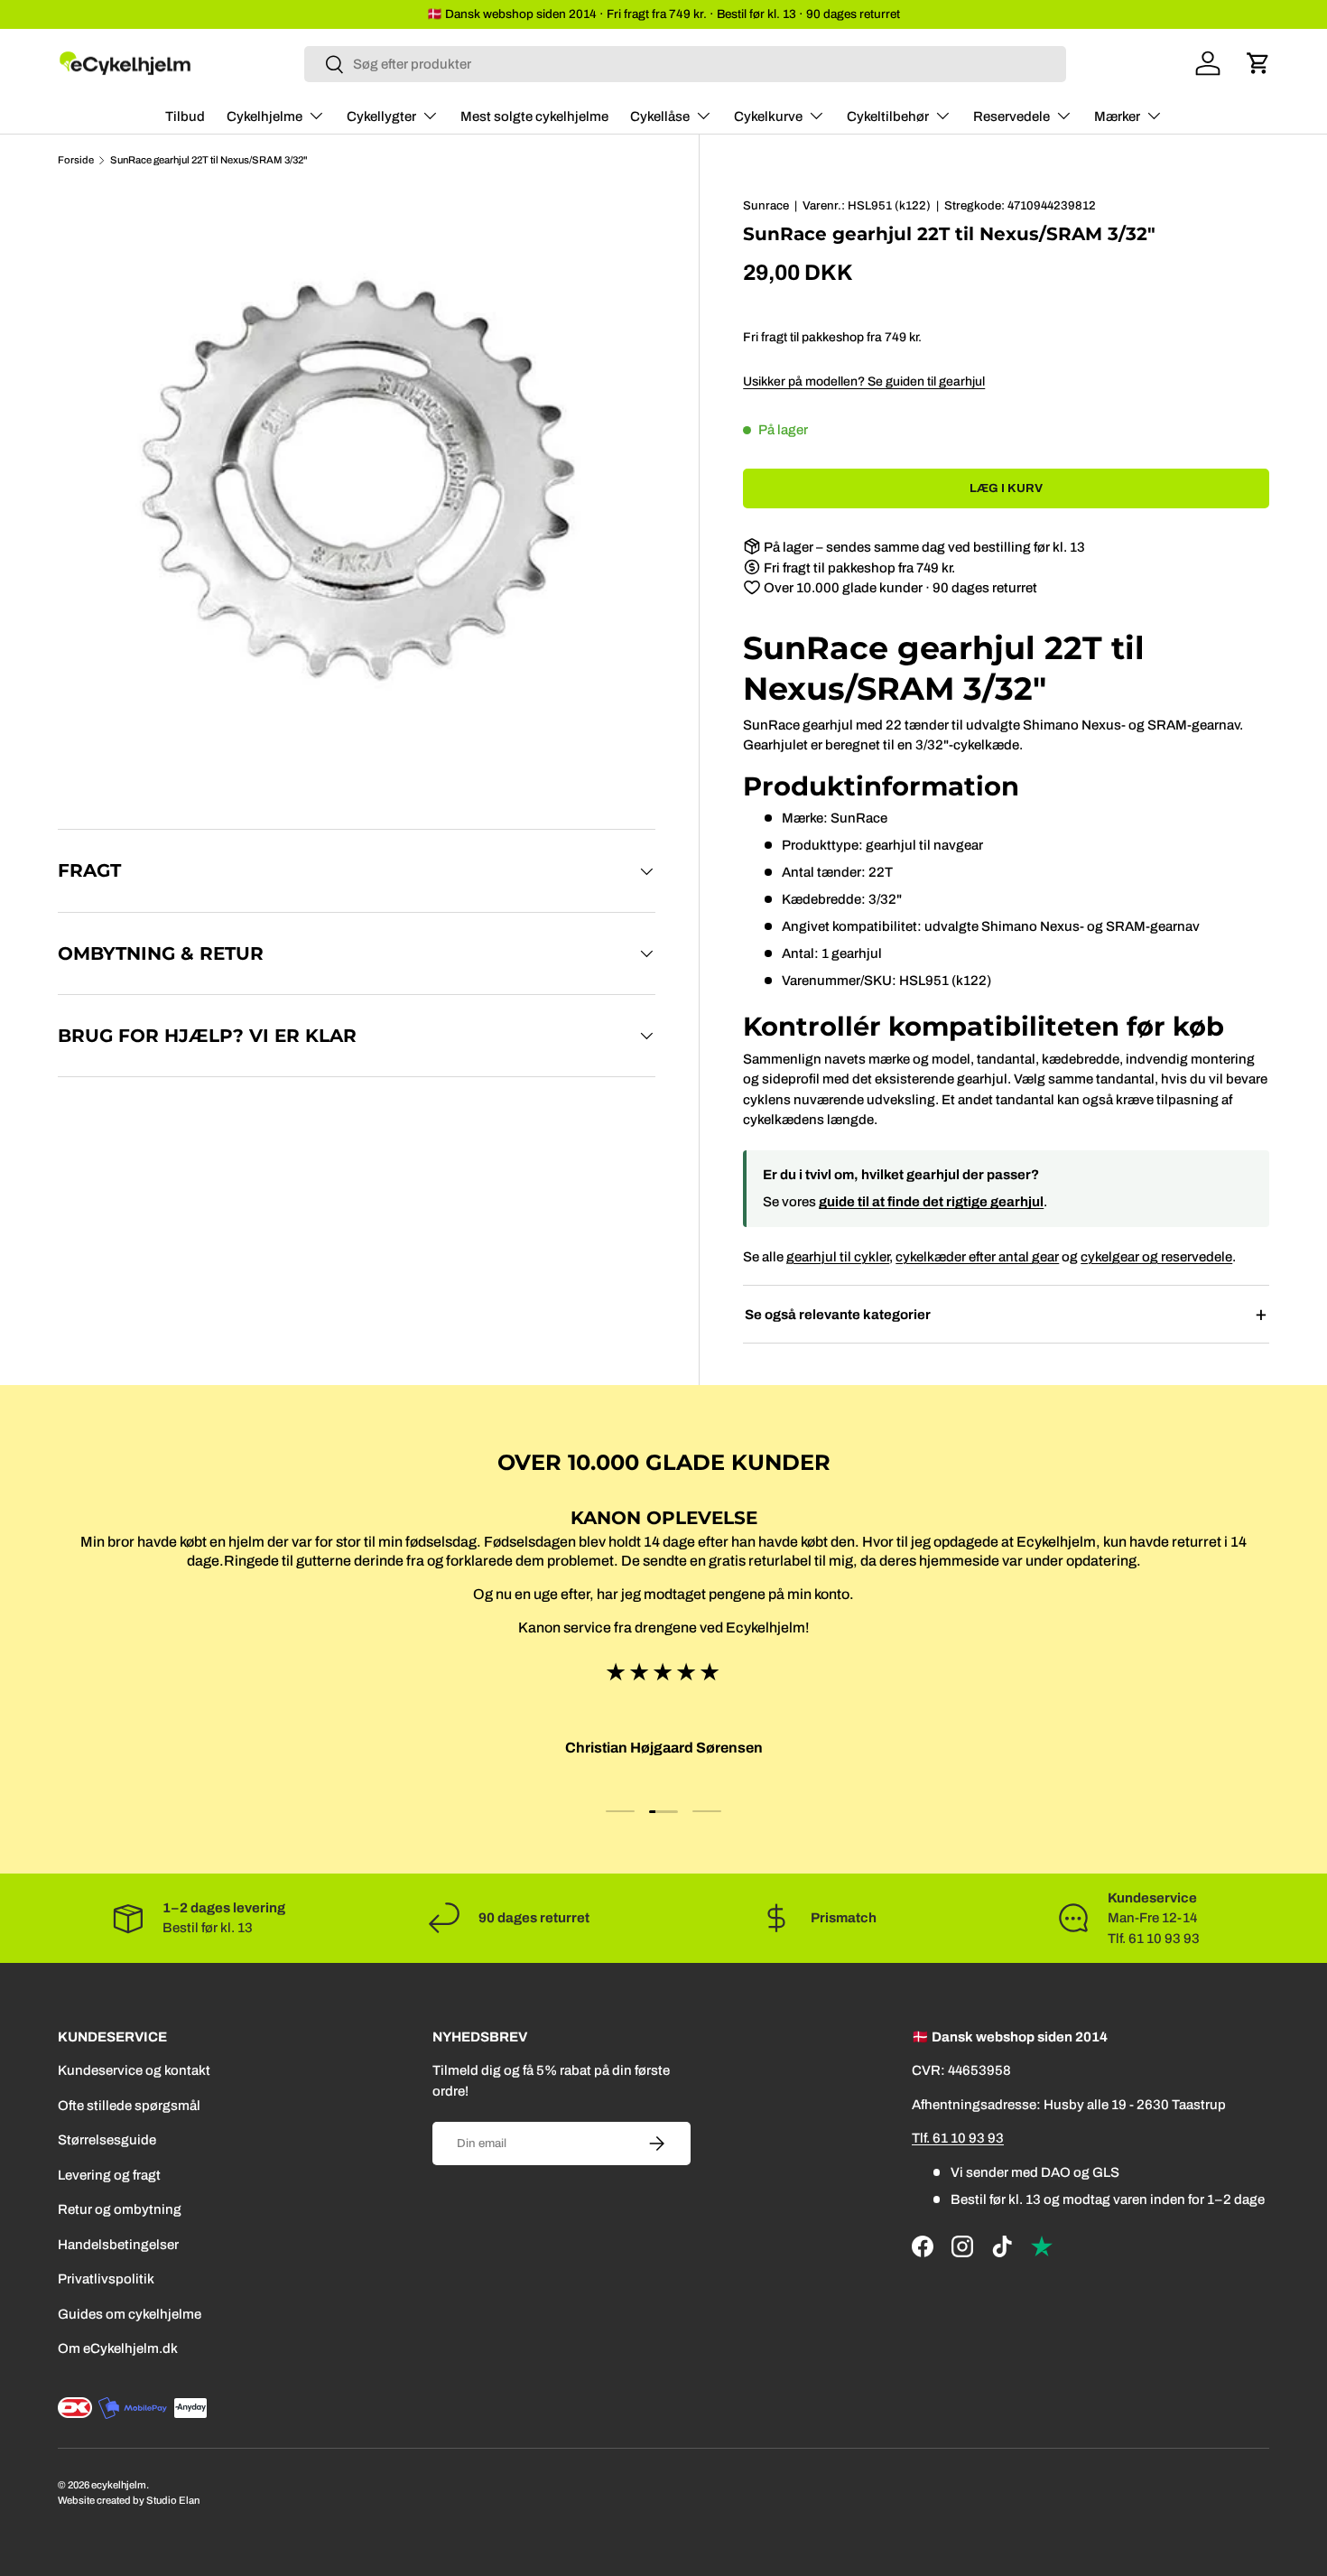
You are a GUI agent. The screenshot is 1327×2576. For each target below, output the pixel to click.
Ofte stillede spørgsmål (129, 2106)
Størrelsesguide (107, 2140)
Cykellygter (381, 116)
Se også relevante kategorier (838, 1315)
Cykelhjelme (264, 116)
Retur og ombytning (120, 2209)
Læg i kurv (1006, 488)
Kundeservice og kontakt (134, 2070)
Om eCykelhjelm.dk (118, 2348)
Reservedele (1011, 116)
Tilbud (185, 116)
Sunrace (766, 205)
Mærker (1117, 116)
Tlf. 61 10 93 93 (958, 2138)
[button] (1258, 63)
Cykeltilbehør (888, 116)
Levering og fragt (109, 2175)
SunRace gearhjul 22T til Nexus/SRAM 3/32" (209, 160)
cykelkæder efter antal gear (977, 1257)
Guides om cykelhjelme (130, 2314)
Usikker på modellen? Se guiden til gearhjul (864, 381)
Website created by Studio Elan (129, 2500)
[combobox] (686, 64)
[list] (362, 491)
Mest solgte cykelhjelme (534, 116)
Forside (76, 160)
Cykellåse (660, 116)
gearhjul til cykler (838, 1257)
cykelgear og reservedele (1156, 1257)
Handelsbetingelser (118, 2245)
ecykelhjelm (119, 2485)
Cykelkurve (768, 116)
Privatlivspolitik (106, 2279)
